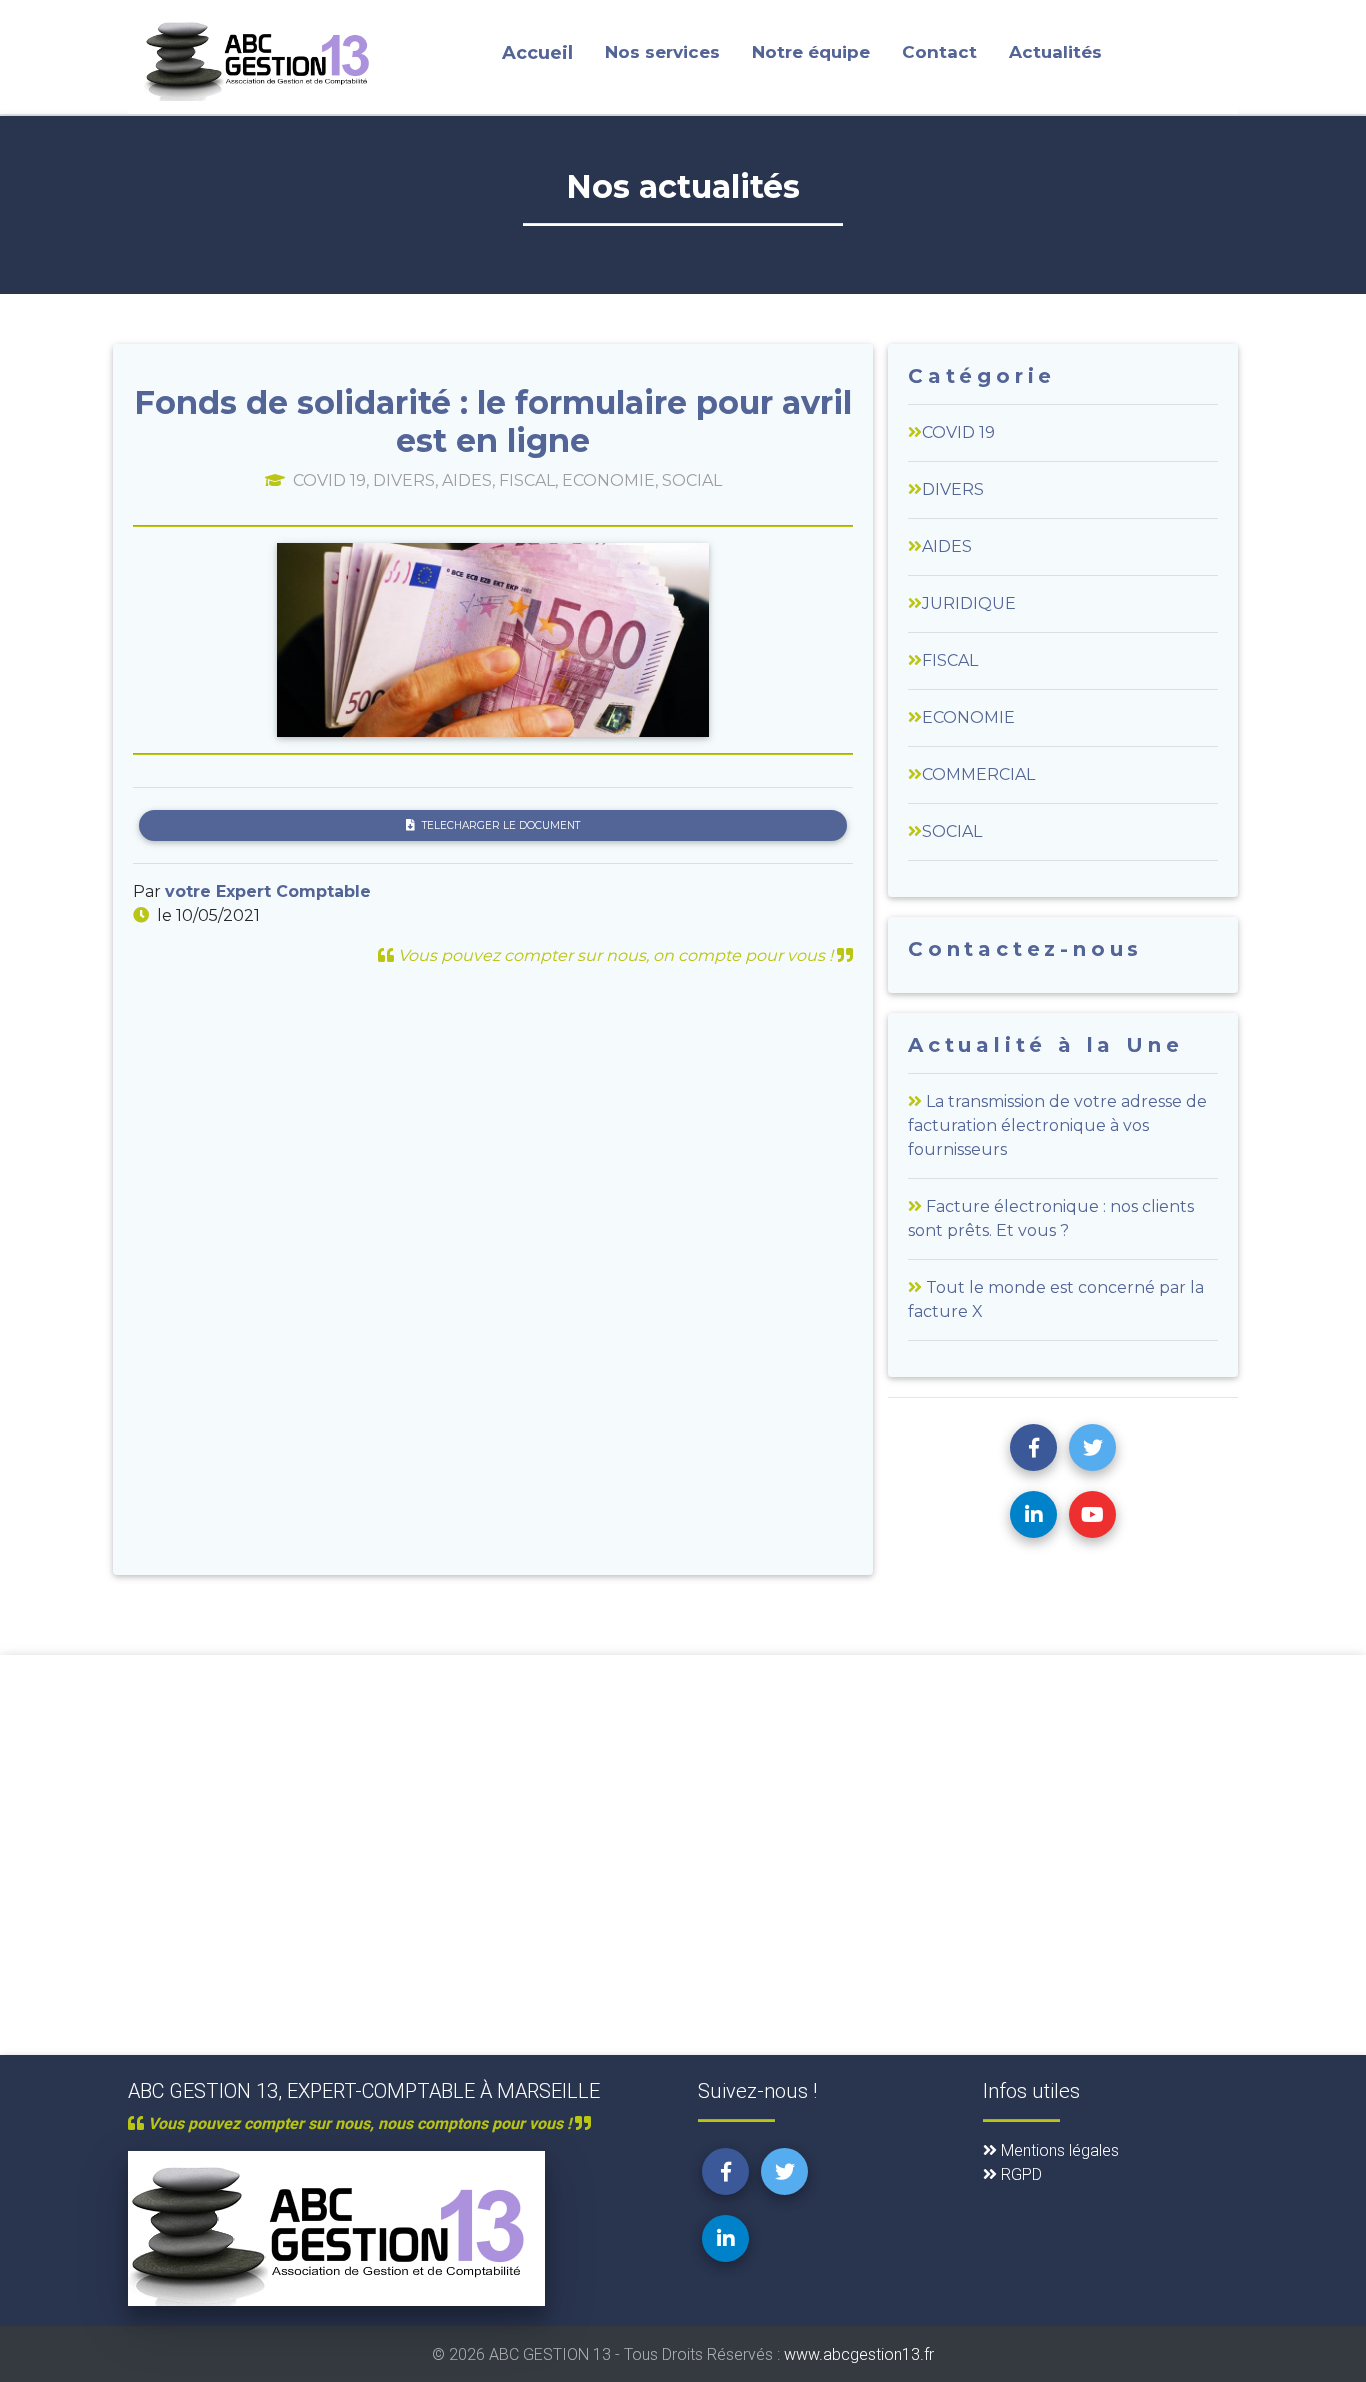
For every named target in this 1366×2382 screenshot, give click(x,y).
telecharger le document (501, 825)
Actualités (1055, 52)
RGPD (1019, 2174)
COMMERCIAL (978, 774)
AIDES (947, 546)
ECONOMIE (968, 717)
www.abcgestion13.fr (859, 2354)
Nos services (662, 52)
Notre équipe (811, 52)
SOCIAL (952, 831)
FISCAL (950, 660)
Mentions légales (1058, 2150)
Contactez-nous (1025, 949)
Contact (939, 52)
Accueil (537, 53)
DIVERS (953, 489)
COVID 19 (958, 432)
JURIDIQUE (969, 603)
